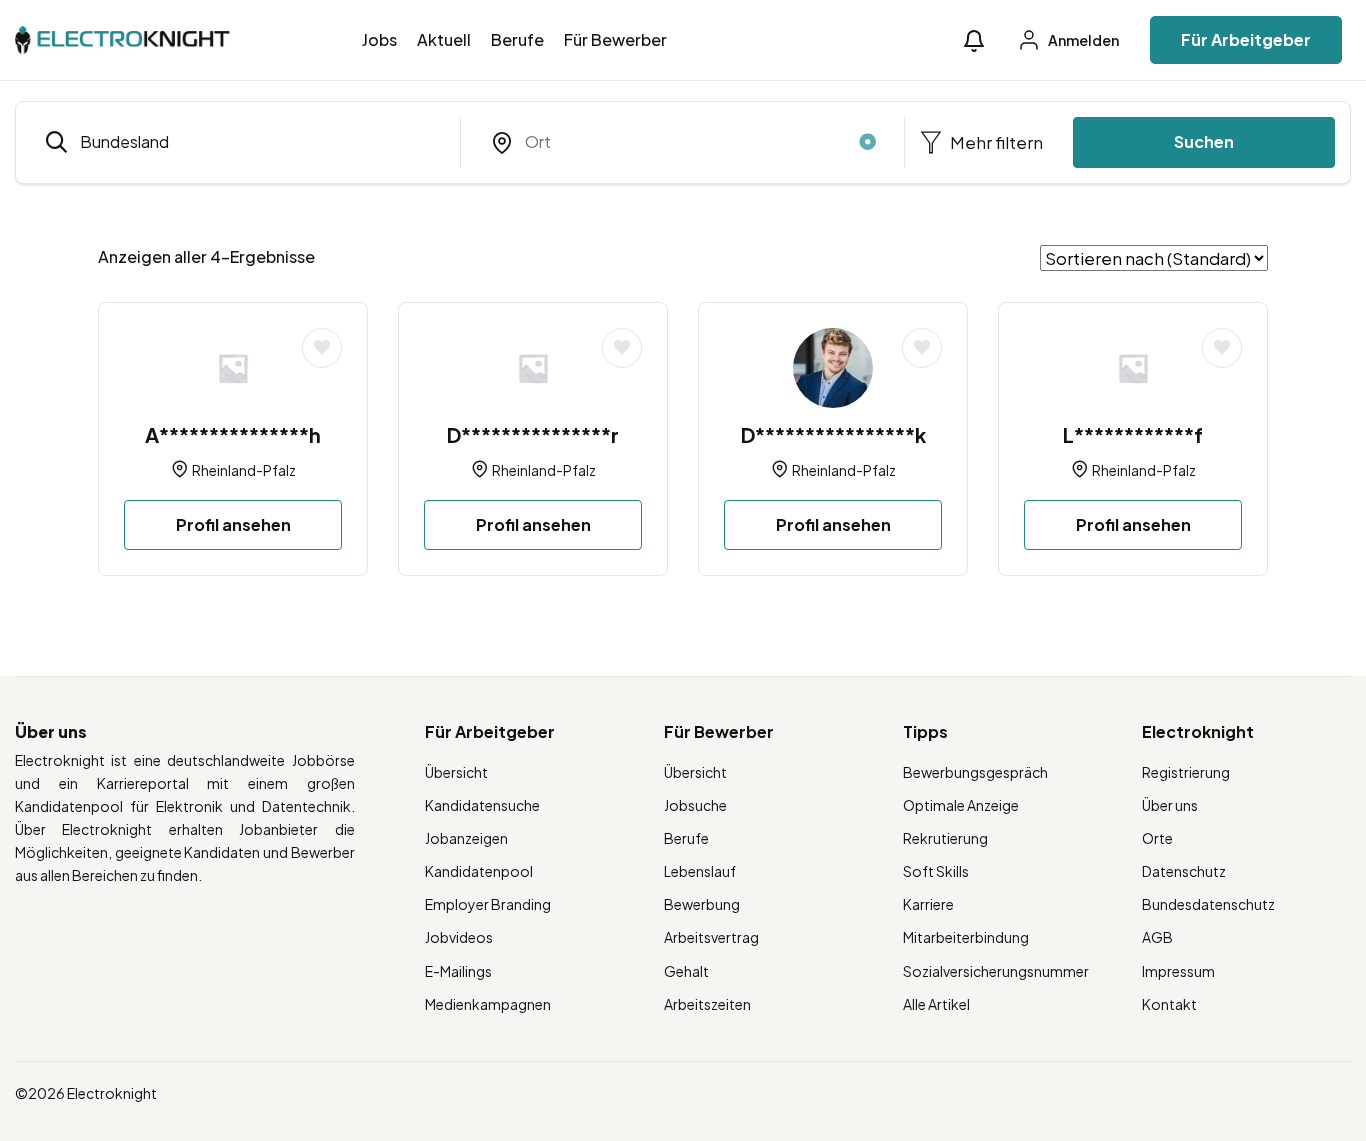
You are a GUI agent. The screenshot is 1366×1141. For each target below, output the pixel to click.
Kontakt (1169, 1004)
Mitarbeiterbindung (966, 937)
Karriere (928, 904)
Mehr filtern (995, 142)
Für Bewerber (615, 39)
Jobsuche (695, 805)
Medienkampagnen (488, 1004)
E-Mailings (458, 971)
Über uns (1170, 805)
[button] (974, 40)
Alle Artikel (936, 1004)
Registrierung (1186, 772)
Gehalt (686, 971)
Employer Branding (488, 904)
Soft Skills (936, 871)
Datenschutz (1184, 871)
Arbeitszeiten (707, 1004)
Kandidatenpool (479, 871)
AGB (1157, 937)
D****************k (833, 434)
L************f (1133, 434)
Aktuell (444, 39)
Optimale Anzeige (961, 805)
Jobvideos (459, 937)
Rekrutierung (945, 838)
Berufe (517, 39)
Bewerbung (702, 904)
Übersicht (456, 772)
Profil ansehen (233, 524)
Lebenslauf (700, 871)
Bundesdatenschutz (1208, 904)
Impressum (1178, 971)
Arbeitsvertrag (711, 937)
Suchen (1204, 141)
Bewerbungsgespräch (975, 772)
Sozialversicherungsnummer (996, 971)
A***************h (233, 434)
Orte (1157, 838)
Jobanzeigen (466, 838)
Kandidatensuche (482, 805)
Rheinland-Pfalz (244, 470)
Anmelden (1082, 40)
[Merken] (322, 348)
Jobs (379, 39)
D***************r (533, 434)
